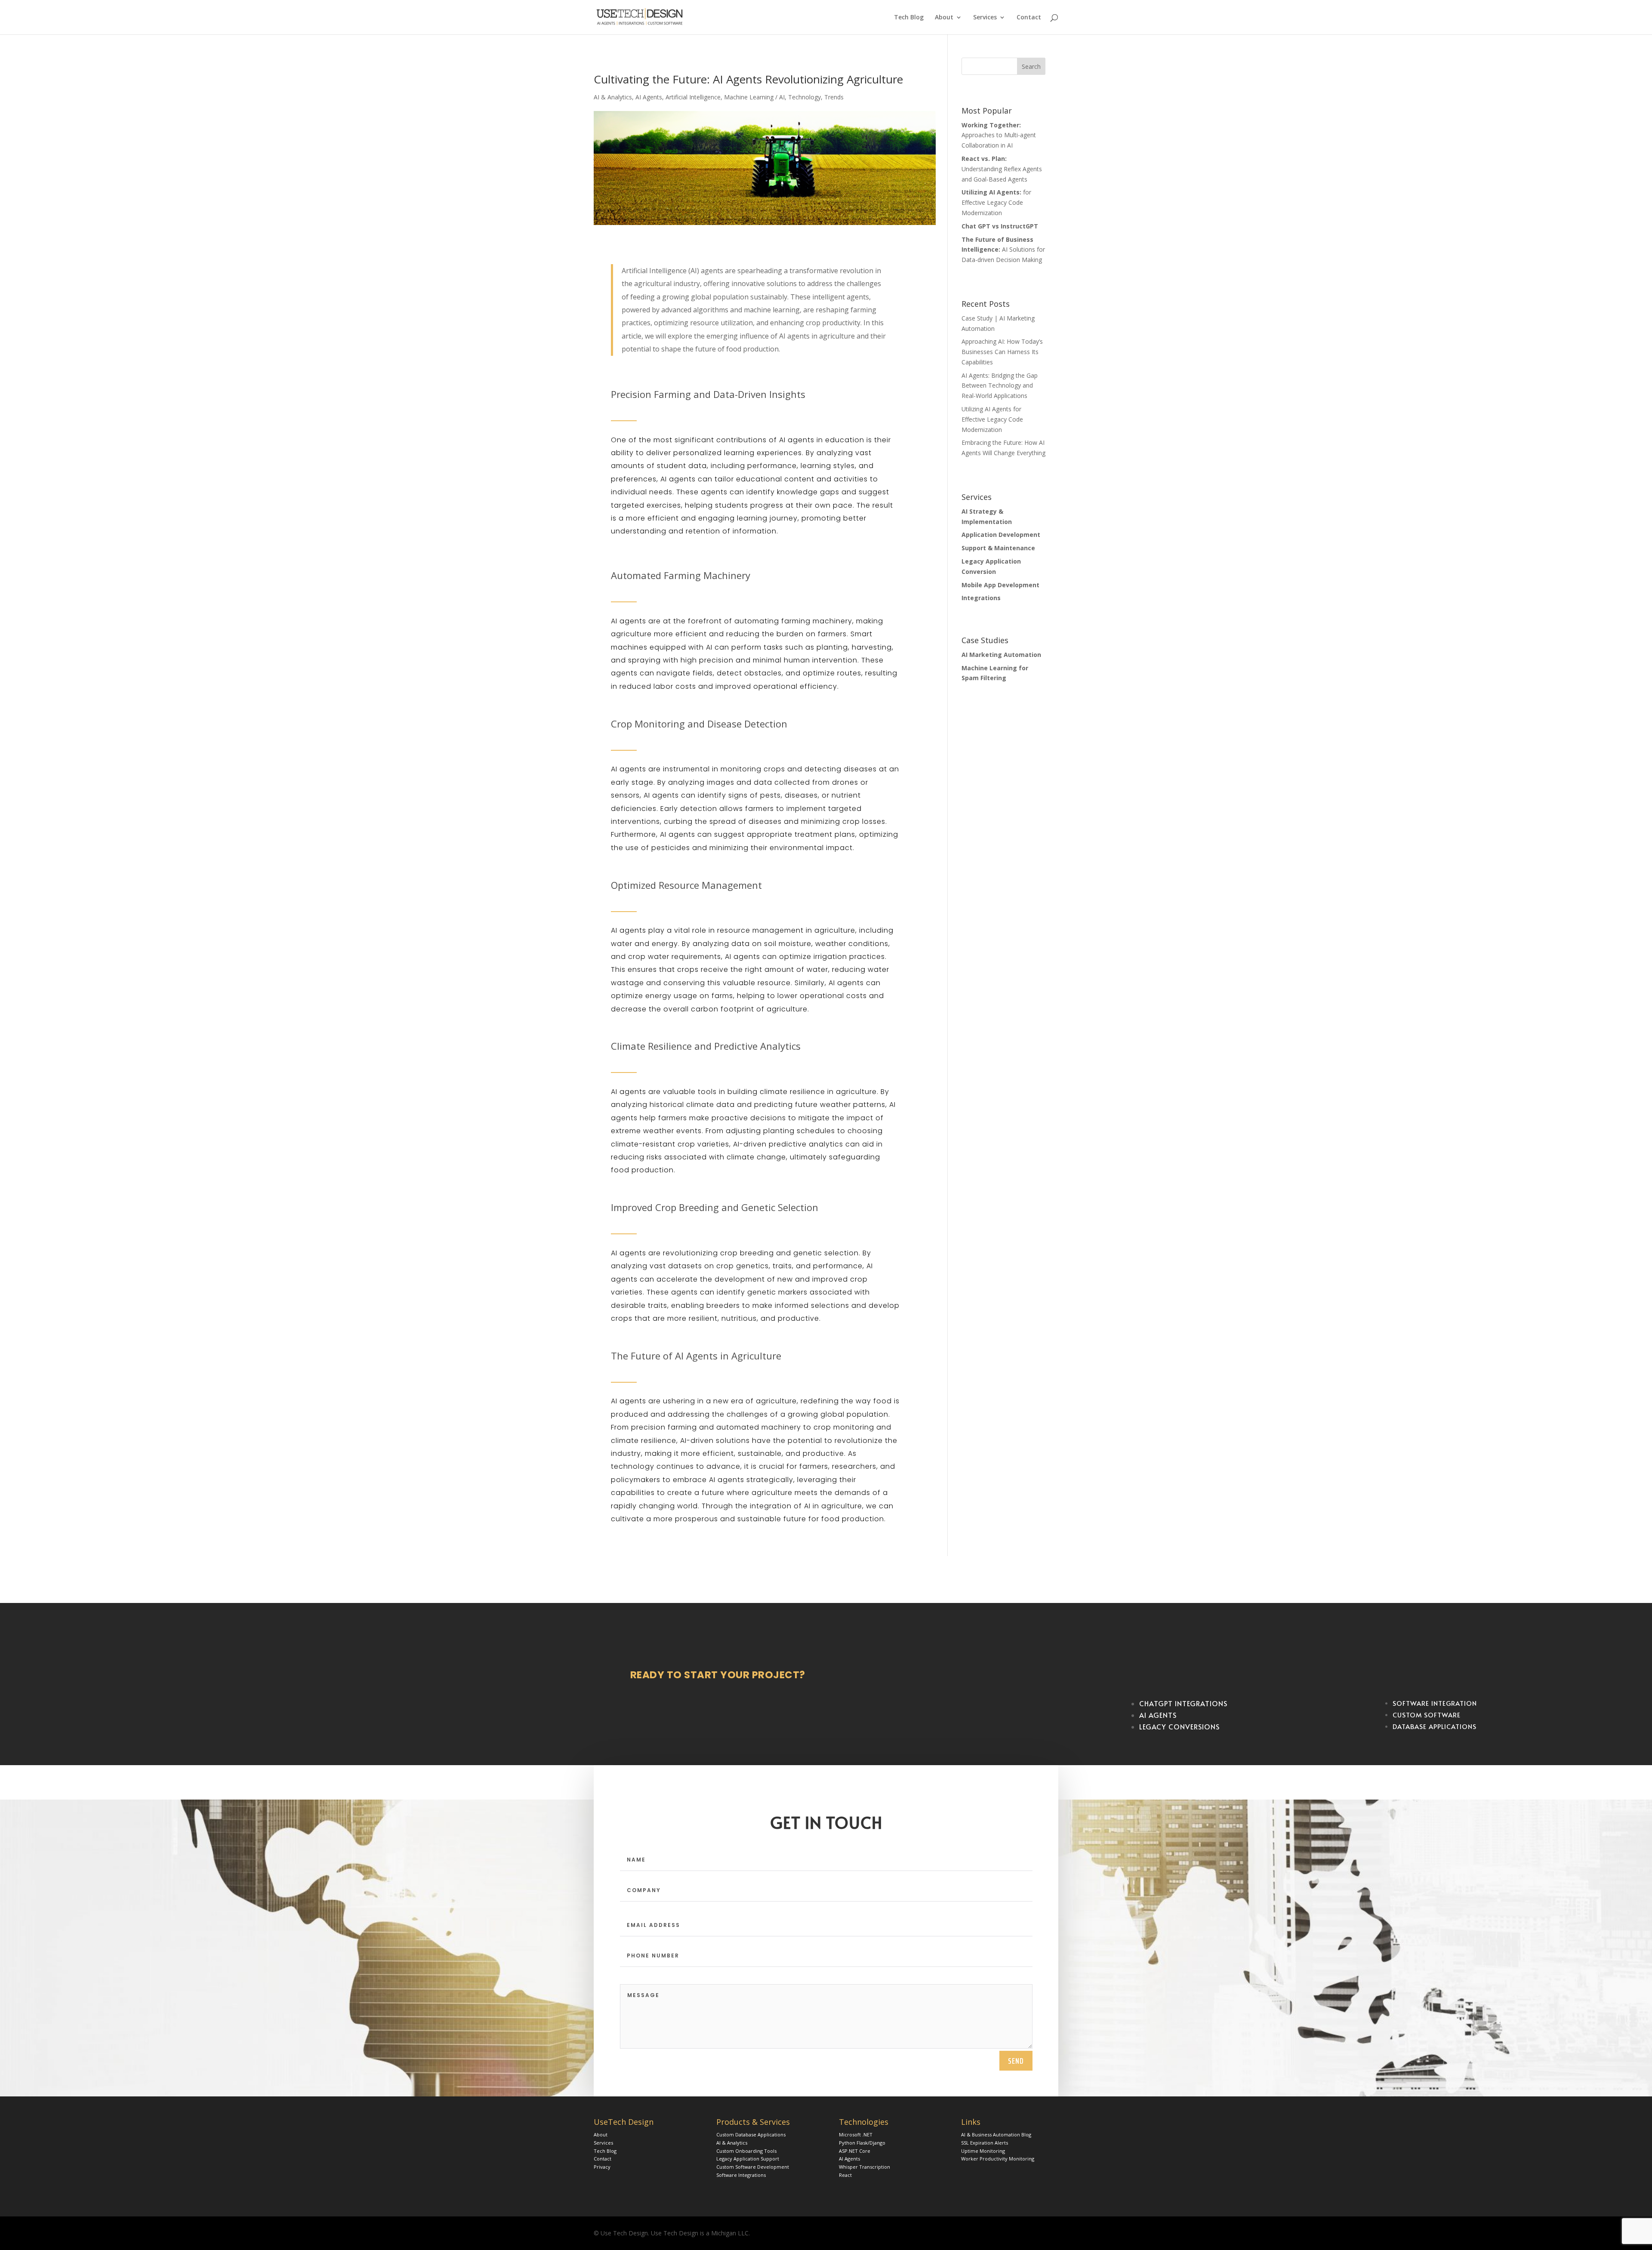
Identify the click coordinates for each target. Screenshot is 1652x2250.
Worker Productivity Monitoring (998, 2159)
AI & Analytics (613, 97)
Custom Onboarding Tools (746, 2151)
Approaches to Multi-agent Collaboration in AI (999, 135)
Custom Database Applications (751, 2134)
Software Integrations (741, 2175)
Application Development (1001, 535)
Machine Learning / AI (754, 97)
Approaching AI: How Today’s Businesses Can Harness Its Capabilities (1002, 352)
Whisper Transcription (865, 2167)
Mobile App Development (1000, 585)
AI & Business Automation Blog (996, 2134)
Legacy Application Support (748, 2159)
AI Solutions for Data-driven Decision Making (1003, 250)
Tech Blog (909, 18)
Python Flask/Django (862, 2143)
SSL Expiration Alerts (985, 2143)
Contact (1029, 18)
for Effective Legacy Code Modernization (996, 202)
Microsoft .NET (856, 2134)
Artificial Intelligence (693, 97)
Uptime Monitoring (983, 2151)
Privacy (602, 2167)
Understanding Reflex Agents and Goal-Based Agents (1002, 169)
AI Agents (649, 97)
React (845, 2175)
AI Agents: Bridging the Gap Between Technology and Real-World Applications (1000, 386)
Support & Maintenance (998, 548)
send (1016, 2061)
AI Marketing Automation (1001, 655)
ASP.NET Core (855, 2151)
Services (985, 18)
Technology (804, 97)
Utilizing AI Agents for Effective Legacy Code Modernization (992, 419)
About (944, 18)
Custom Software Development (753, 2167)
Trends (834, 97)
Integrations (981, 598)
